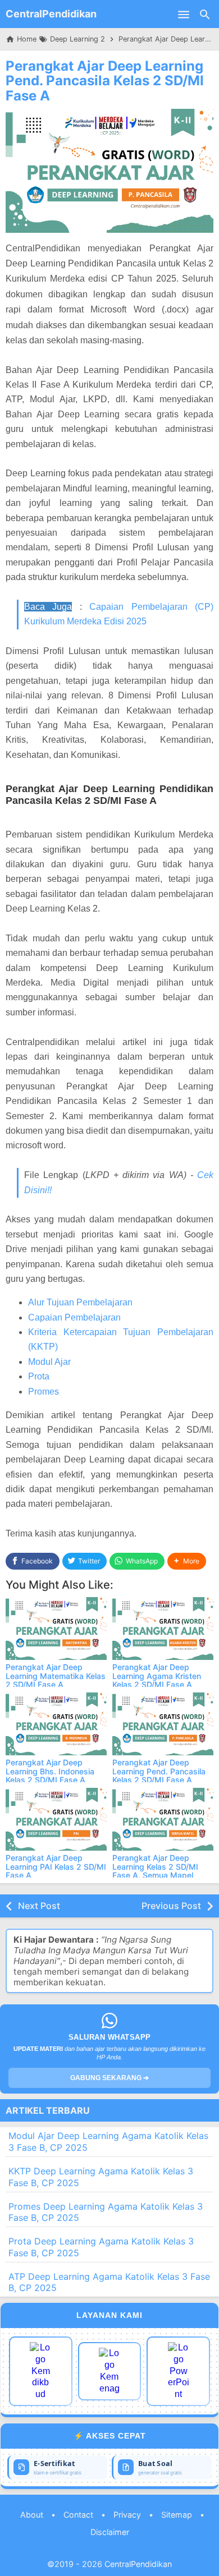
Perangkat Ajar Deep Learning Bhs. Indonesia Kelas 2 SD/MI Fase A (50, 1771)
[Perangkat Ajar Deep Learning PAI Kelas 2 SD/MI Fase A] (56, 1819)
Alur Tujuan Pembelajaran (80, 1302)
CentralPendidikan (51, 14)
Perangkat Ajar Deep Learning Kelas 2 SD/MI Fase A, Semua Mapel (155, 1866)
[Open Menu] (184, 14)
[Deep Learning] (41, 2371)
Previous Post (171, 1906)
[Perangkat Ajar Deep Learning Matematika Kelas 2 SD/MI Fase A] (56, 1629)
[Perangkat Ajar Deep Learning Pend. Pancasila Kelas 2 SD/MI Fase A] (163, 1724)
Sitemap (177, 2515)
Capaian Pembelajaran (74, 1317)
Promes (44, 1392)
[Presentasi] (178, 2371)
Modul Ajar (49, 1362)
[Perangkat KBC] (110, 2371)
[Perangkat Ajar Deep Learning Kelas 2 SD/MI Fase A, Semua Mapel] (163, 1819)
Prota (39, 1376)
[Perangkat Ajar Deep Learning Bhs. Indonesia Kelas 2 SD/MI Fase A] (56, 1724)
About (32, 2515)
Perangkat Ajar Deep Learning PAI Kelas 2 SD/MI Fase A (56, 1866)
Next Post (39, 1906)
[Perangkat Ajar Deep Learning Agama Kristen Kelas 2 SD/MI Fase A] (163, 1629)
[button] (187, 1561)
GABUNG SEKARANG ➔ (109, 2078)
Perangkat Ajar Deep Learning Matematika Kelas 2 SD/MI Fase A (56, 1676)
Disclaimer (110, 2532)
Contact (78, 2515)
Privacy (127, 2515)
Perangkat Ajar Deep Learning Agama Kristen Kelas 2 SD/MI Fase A (157, 1676)
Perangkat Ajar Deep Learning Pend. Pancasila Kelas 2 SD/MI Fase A (105, 81)
